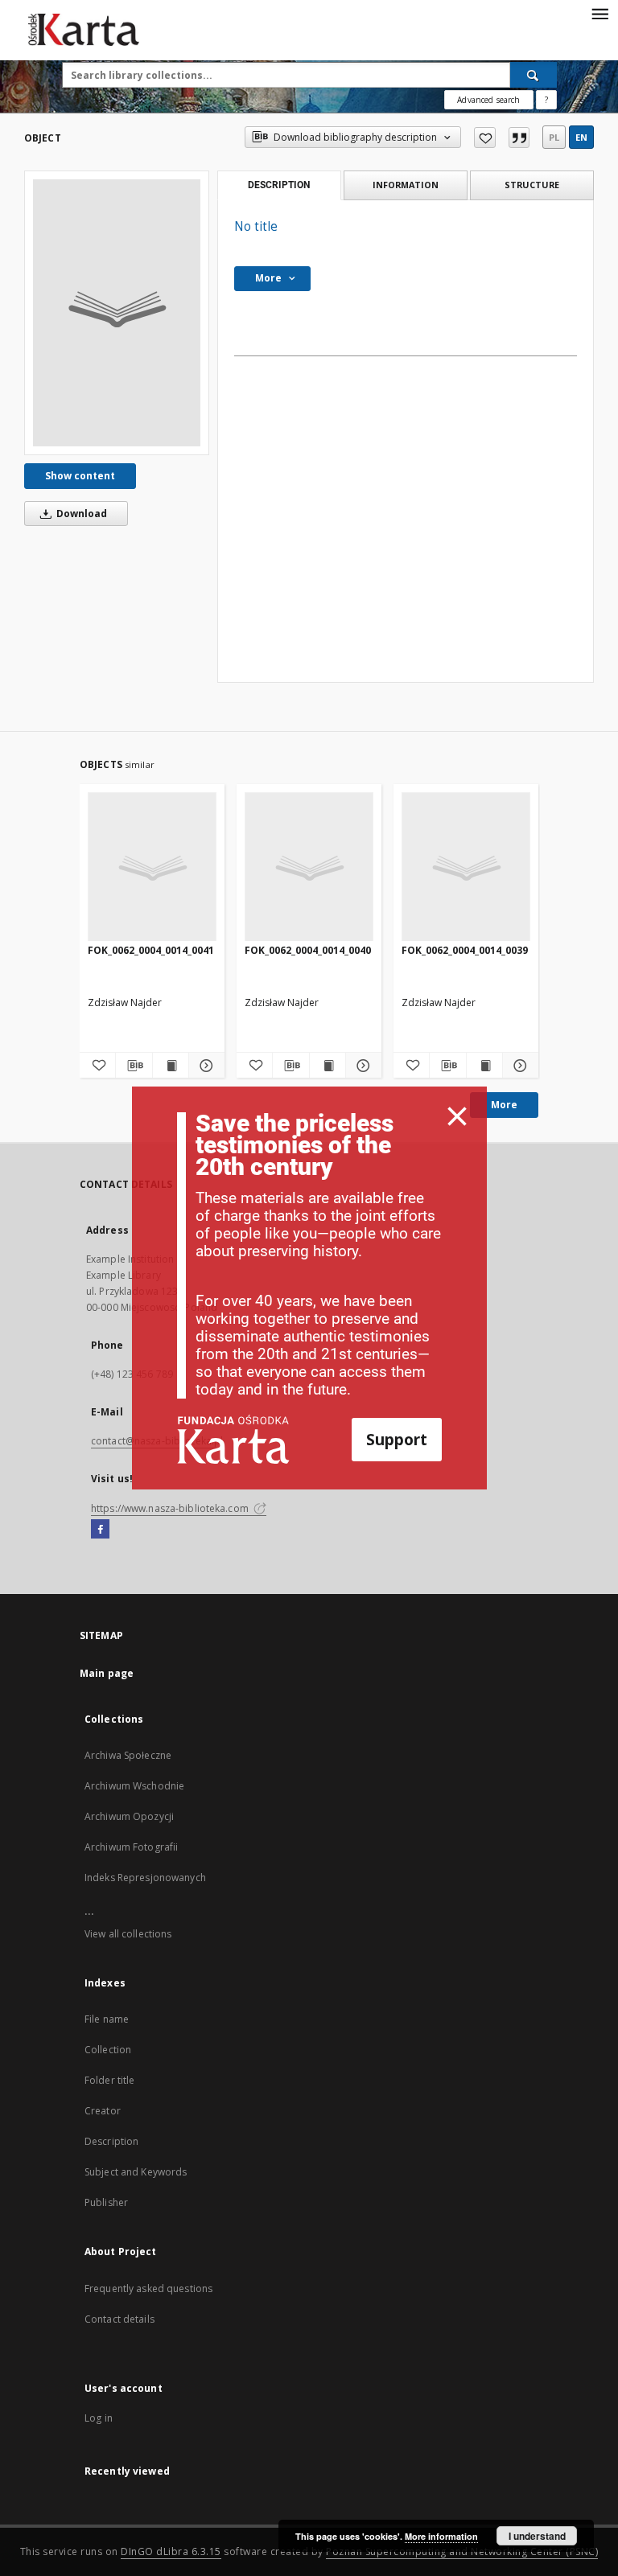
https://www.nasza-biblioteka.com (171, 1508)
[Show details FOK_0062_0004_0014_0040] (361, 1066)
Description (111, 2141)
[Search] (534, 75)
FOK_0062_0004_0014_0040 (308, 950)
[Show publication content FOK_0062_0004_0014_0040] (328, 1066)
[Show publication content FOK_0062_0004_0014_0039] (484, 1066)
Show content (80, 476)
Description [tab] (279, 185)
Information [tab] (406, 185)
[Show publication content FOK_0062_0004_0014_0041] (171, 1066)
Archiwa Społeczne (128, 1755)
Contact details (119, 2319)
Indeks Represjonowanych (145, 1878)
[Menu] (599, 13)
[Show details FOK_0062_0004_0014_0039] (518, 1066)
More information (441, 2536)
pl (554, 137)
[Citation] (519, 138)
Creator (103, 2111)
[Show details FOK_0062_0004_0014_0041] (204, 1066)
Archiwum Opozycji (129, 1816)
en (581, 137)
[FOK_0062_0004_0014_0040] (309, 867)
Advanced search (488, 100)
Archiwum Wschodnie (134, 1786)
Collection (108, 2050)
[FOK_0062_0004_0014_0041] (152, 867)
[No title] (117, 313)
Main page (107, 1673)
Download (80, 514)
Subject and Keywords (136, 2172)
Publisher (106, 2202)
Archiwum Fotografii (131, 1847)
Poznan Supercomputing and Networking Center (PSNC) (462, 2551)
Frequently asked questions (148, 2288)
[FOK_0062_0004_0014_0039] (466, 867)
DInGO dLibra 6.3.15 (171, 2551)
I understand (537, 2536)
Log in (99, 2418)
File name (107, 2019)
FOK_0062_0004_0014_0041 (151, 950)
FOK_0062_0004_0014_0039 (465, 950)
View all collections (128, 1934)
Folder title (109, 2080)
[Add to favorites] (485, 138)
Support (397, 1439)
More (504, 1105)
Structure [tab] (532, 185)
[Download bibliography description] (134, 1066)
